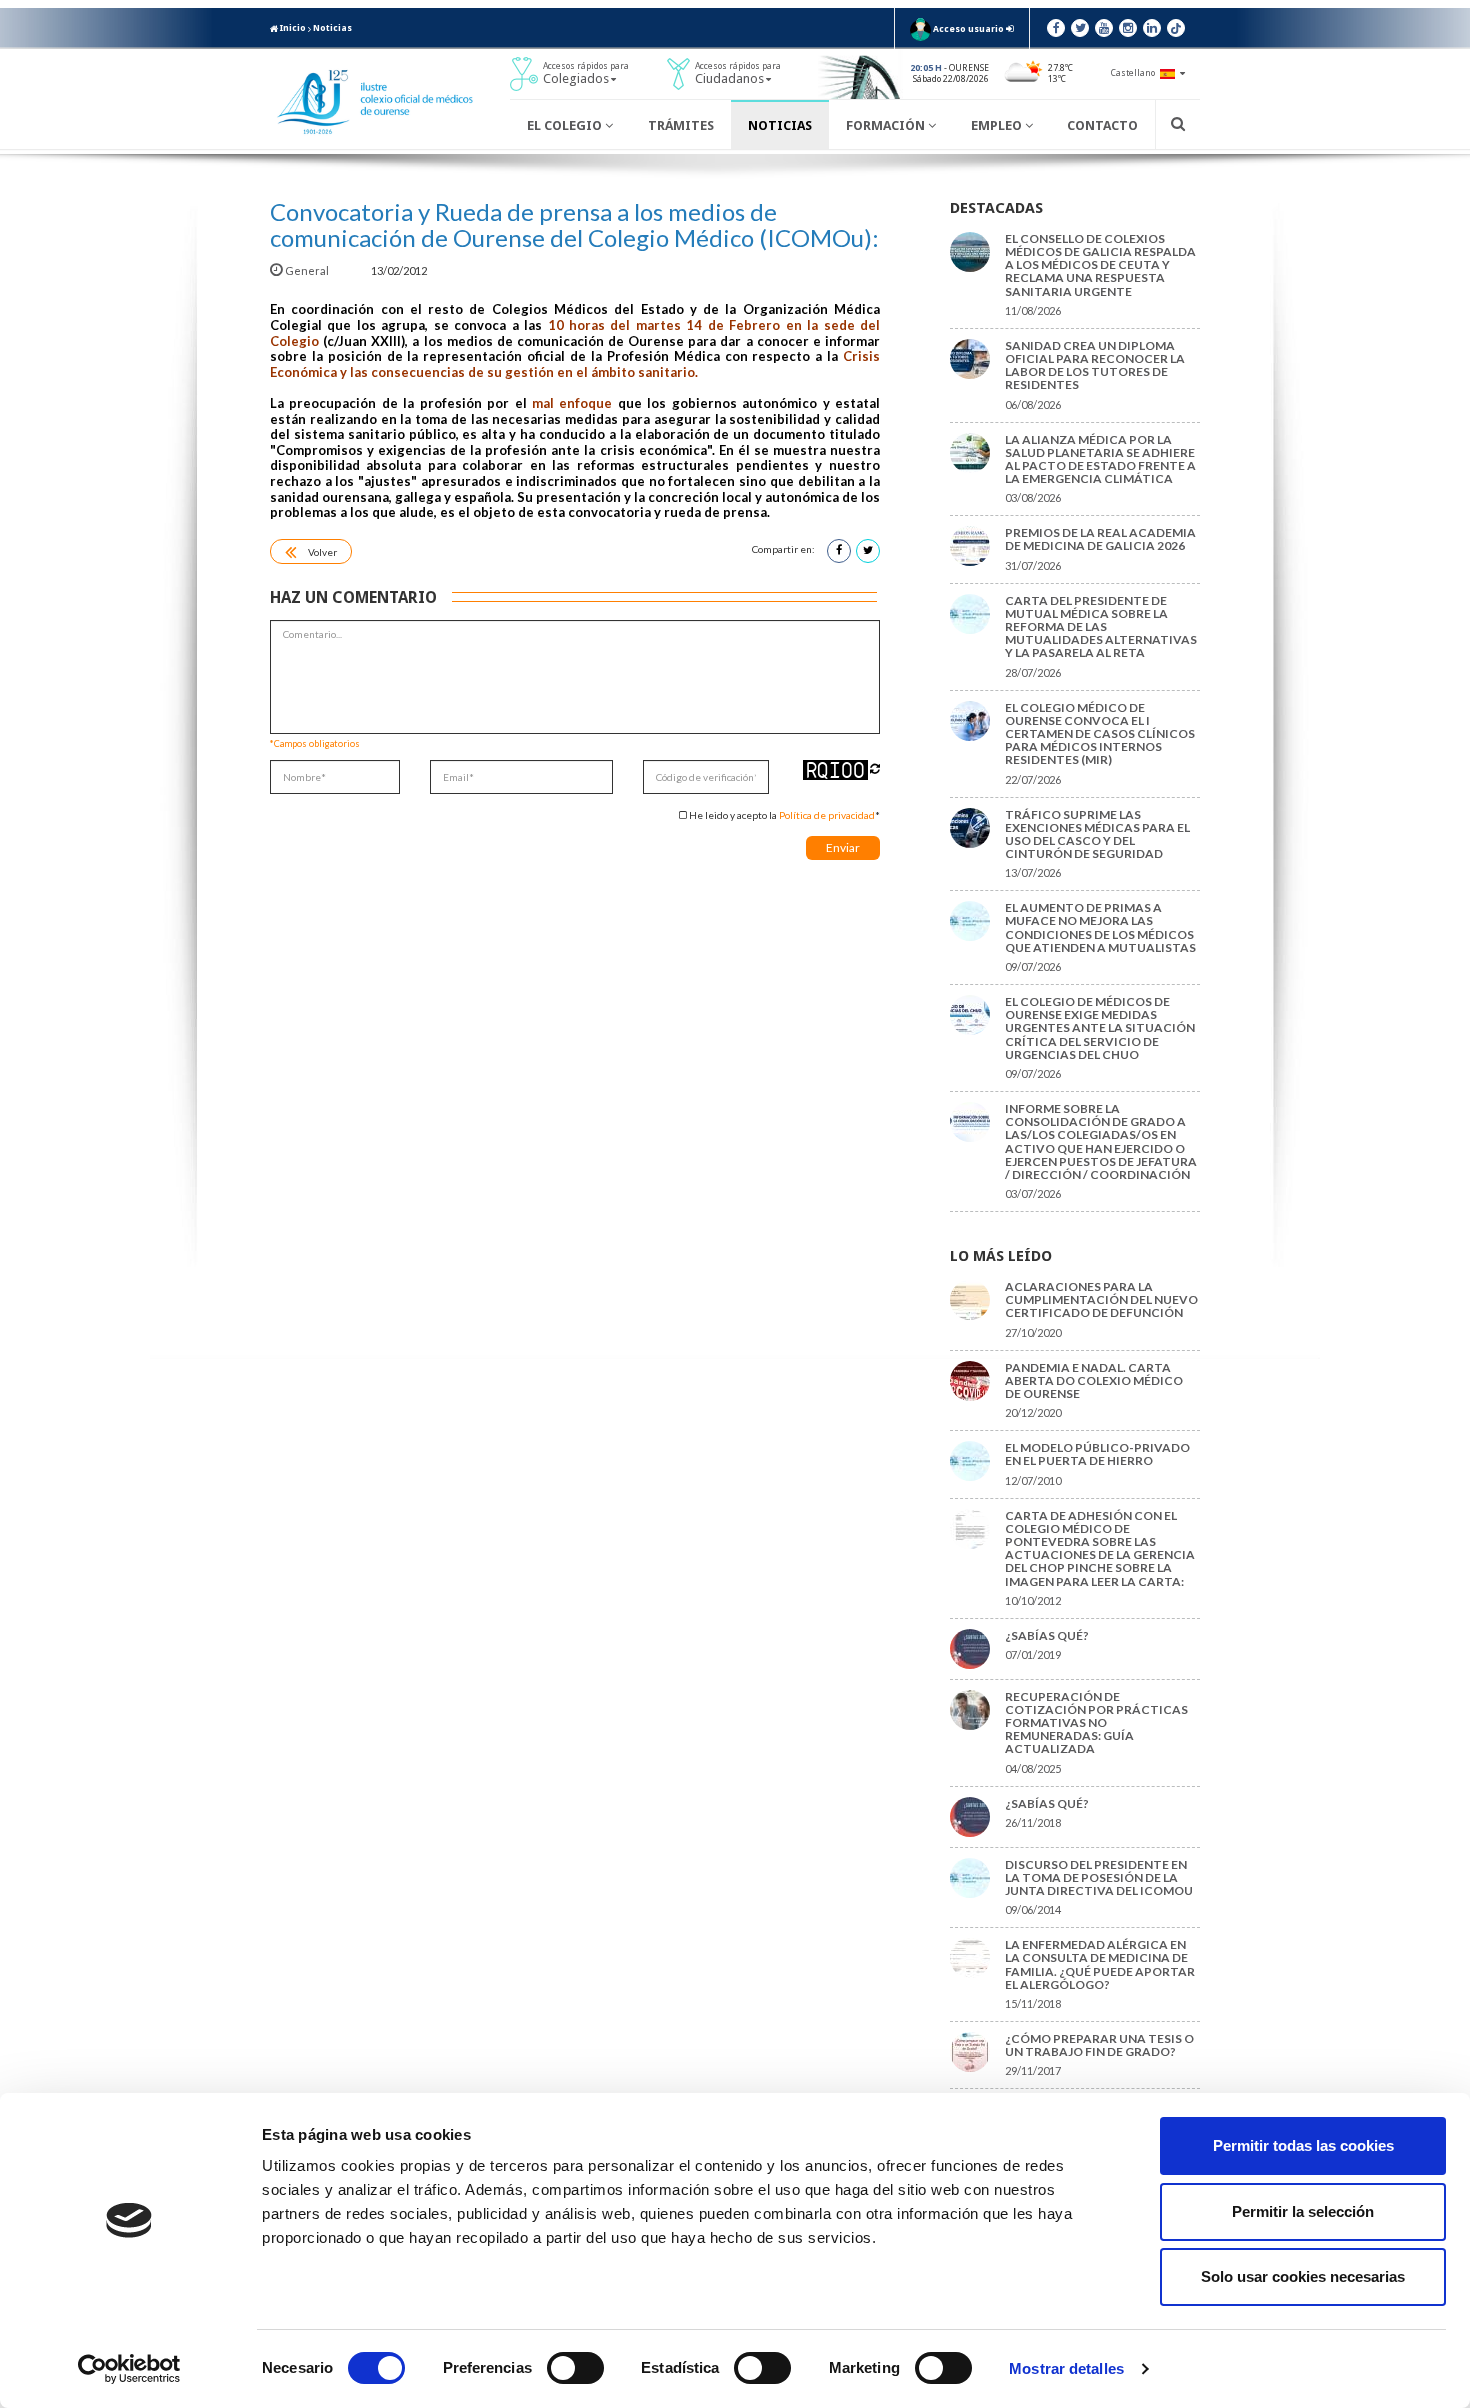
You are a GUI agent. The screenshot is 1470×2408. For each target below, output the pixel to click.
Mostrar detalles (1066, 2368)
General (307, 270)
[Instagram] (1128, 28)
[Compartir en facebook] (839, 551)
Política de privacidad (827, 815)
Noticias (332, 28)
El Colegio (566, 125)
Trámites (681, 125)
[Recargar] (875, 768)
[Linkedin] (1152, 28)
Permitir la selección (1303, 2211)
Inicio (292, 28)
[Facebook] (1056, 28)
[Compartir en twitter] (868, 551)
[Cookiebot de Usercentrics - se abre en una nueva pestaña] (129, 2369)
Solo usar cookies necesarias (1303, 2276)
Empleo (998, 125)
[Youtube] (1104, 28)
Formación (887, 125)
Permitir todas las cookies (1303, 2145)
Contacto (1102, 125)
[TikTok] (1176, 28)
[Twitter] (1080, 28)
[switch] (575, 2368)
